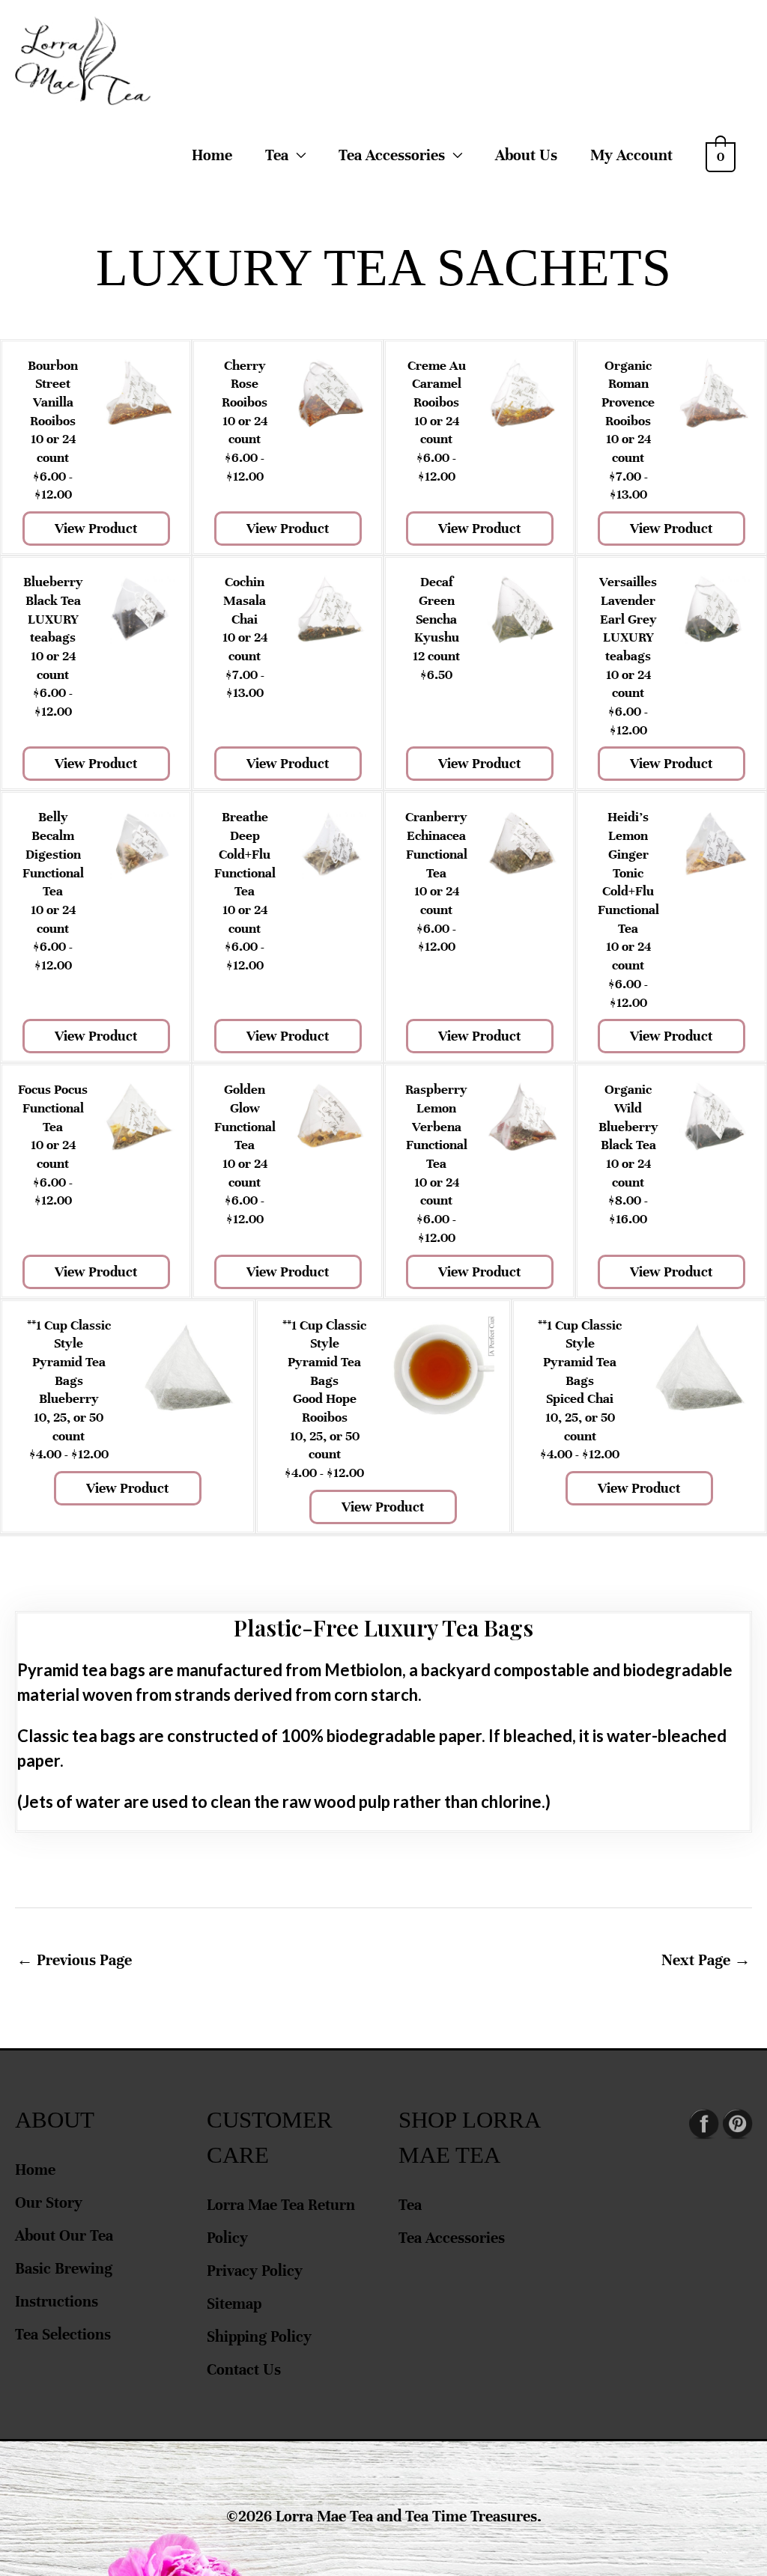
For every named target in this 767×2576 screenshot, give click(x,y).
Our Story (49, 2203)
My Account (631, 155)
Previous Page (74, 1960)
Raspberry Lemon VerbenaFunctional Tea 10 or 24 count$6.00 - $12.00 (436, 1163)
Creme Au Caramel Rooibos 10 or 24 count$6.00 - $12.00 (437, 421)
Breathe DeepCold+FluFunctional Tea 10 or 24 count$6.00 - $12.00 (245, 891)
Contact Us (244, 2370)
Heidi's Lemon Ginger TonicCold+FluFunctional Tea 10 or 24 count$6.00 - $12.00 (628, 909)
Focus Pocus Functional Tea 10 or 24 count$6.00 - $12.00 (53, 1145)
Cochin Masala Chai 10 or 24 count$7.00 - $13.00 (245, 637)
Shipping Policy (259, 2337)
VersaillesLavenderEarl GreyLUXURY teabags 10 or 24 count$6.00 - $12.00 (628, 656)
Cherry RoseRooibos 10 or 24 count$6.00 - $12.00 (245, 421)
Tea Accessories (452, 2238)
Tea (277, 155)
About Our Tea (64, 2236)
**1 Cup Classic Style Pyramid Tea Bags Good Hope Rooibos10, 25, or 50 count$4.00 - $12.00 (324, 1399)
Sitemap (234, 2304)
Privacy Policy (255, 2271)
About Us (526, 155)
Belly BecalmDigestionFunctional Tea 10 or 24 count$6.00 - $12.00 (53, 891)
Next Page (706, 1960)
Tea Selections (63, 2335)
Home (212, 155)
